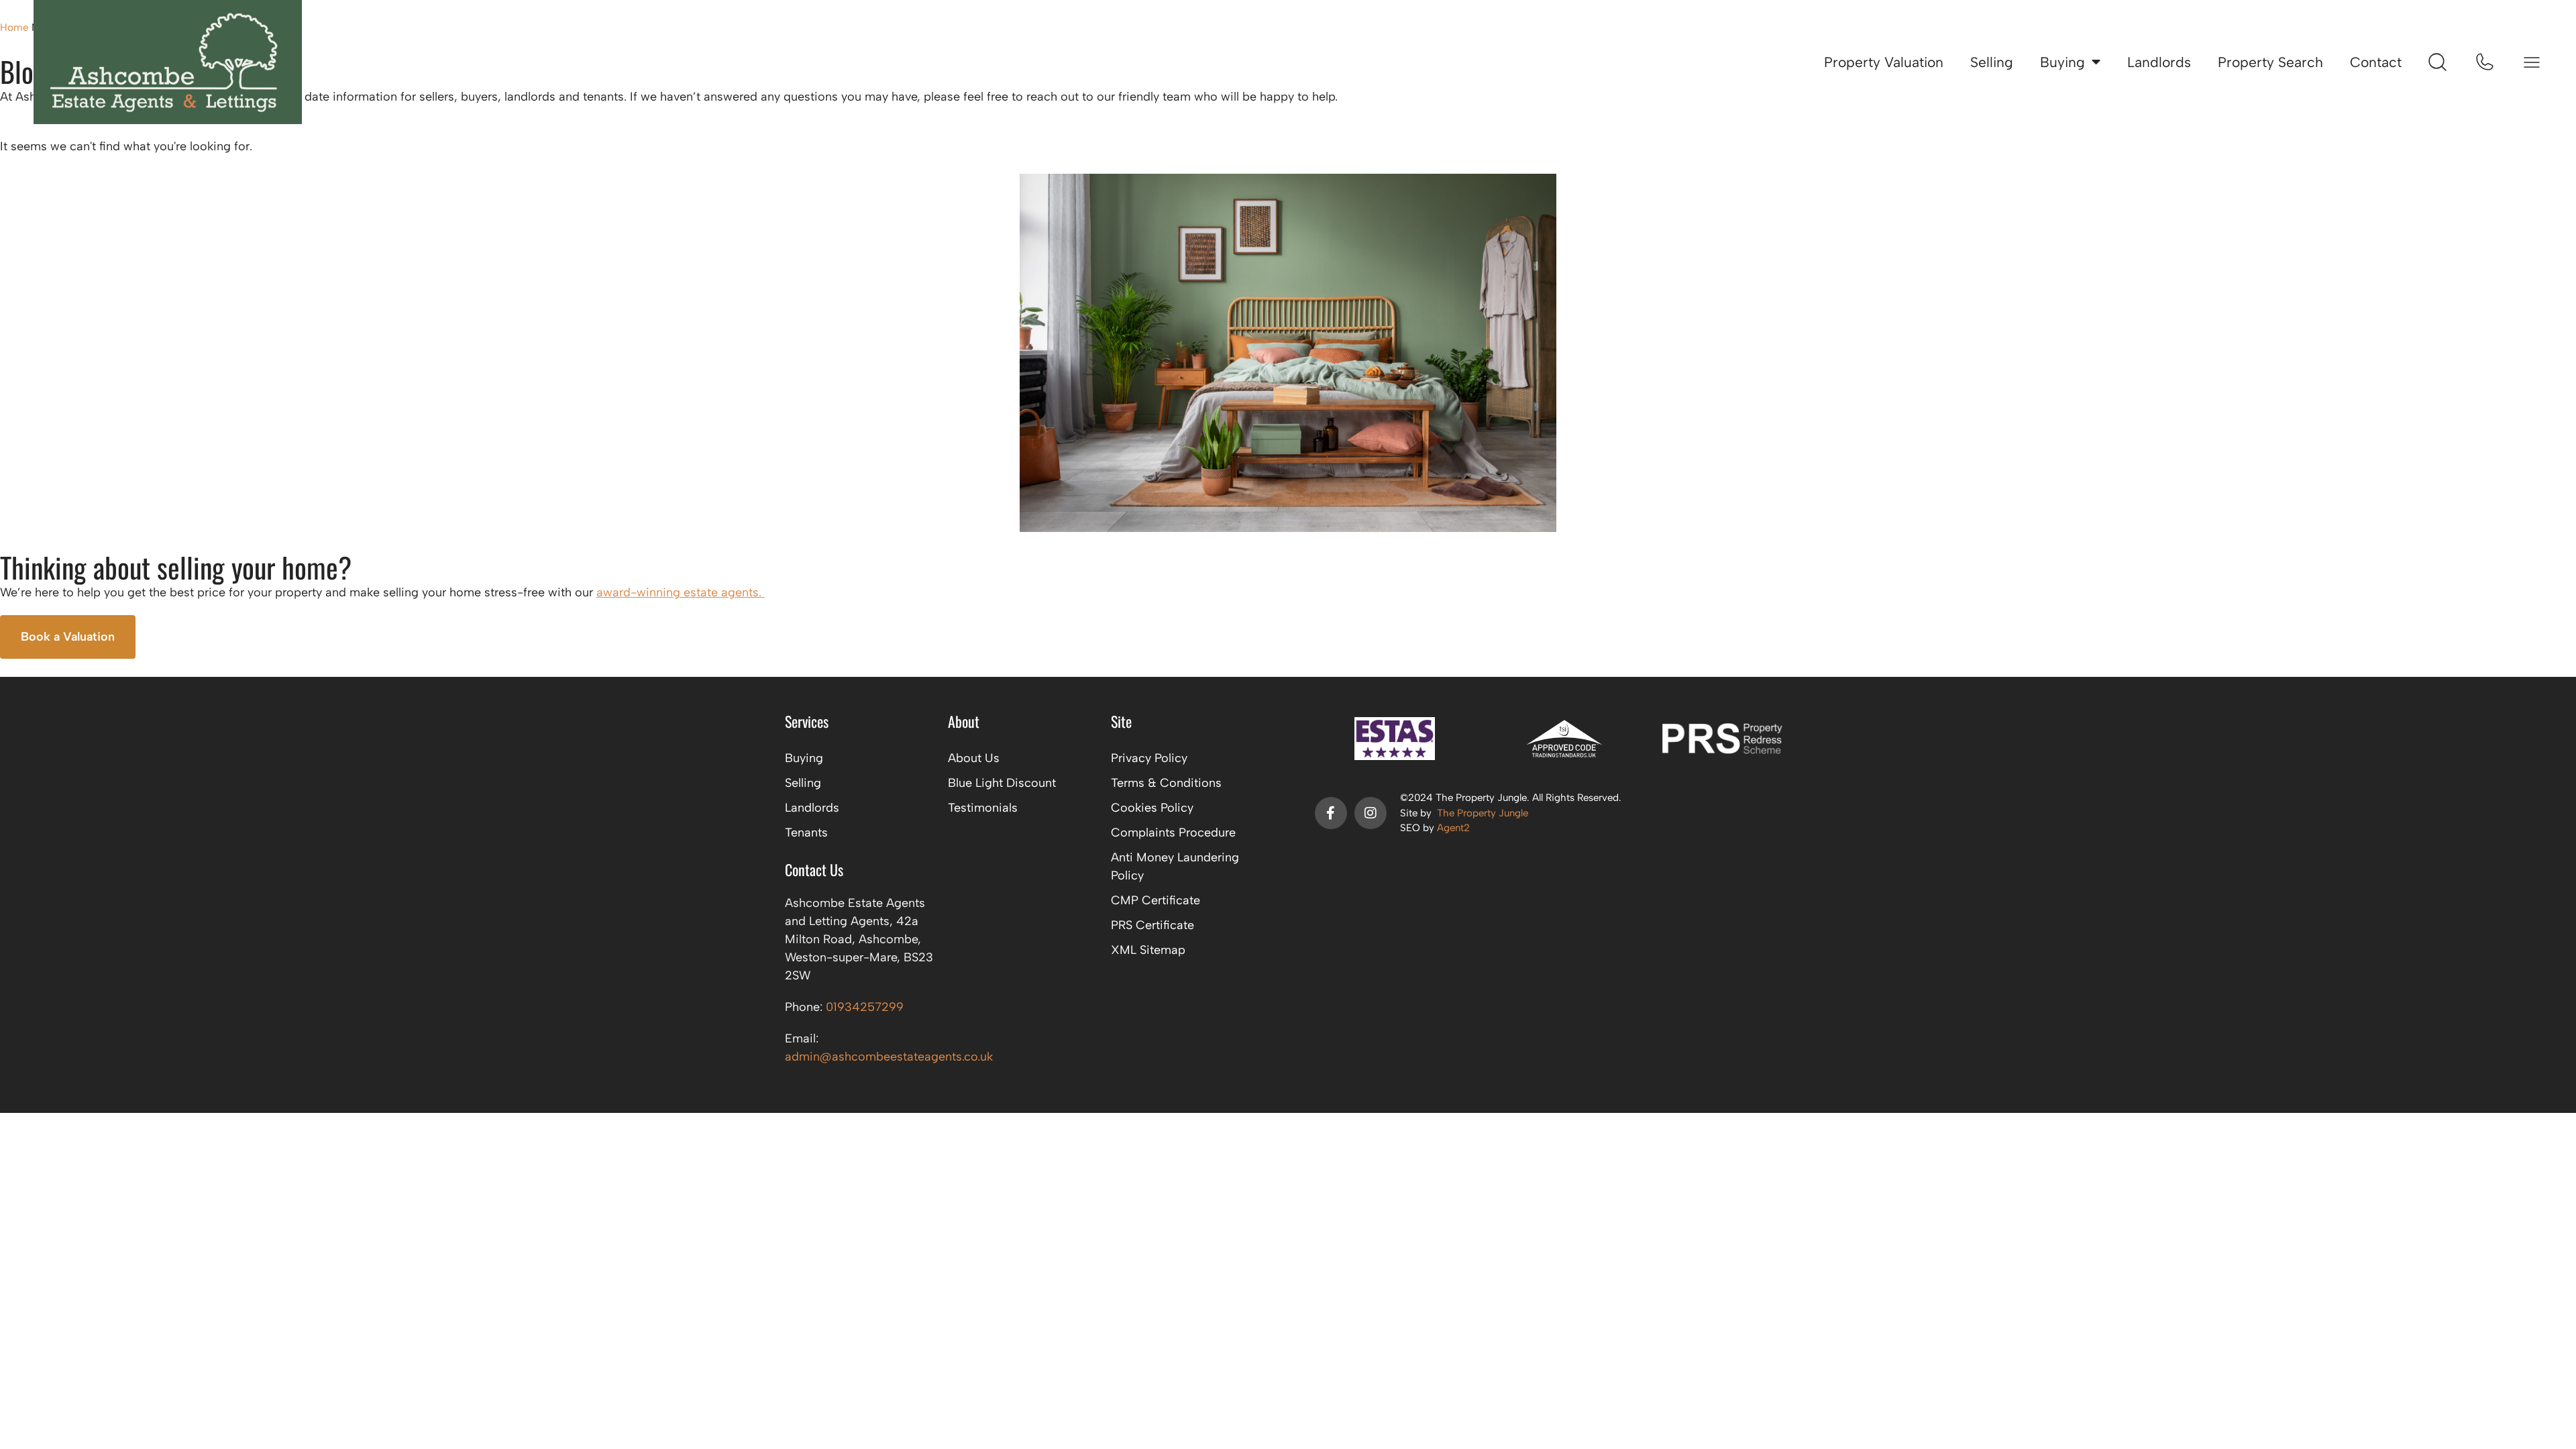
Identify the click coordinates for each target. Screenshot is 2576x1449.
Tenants (806, 833)
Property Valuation (1884, 62)
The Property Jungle (1483, 813)
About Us (974, 758)
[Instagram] (1371, 813)
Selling (1992, 62)
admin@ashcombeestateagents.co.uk (889, 1057)
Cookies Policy (1152, 808)
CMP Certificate (1156, 900)
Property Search (2270, 62)
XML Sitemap (1148, 950)
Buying (2062, 62)
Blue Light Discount (1002, 783)
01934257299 (865, 1007)
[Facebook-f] (1331, 813)
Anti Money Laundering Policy (1175, 866)
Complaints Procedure (1173, 833)
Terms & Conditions (1166, 783)
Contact (2376, 62)
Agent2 (1453, 828)
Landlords (2159, 62)
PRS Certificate (1152, 925)
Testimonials (983, 808)
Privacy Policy (1149, 758)
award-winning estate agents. (681, 592)
